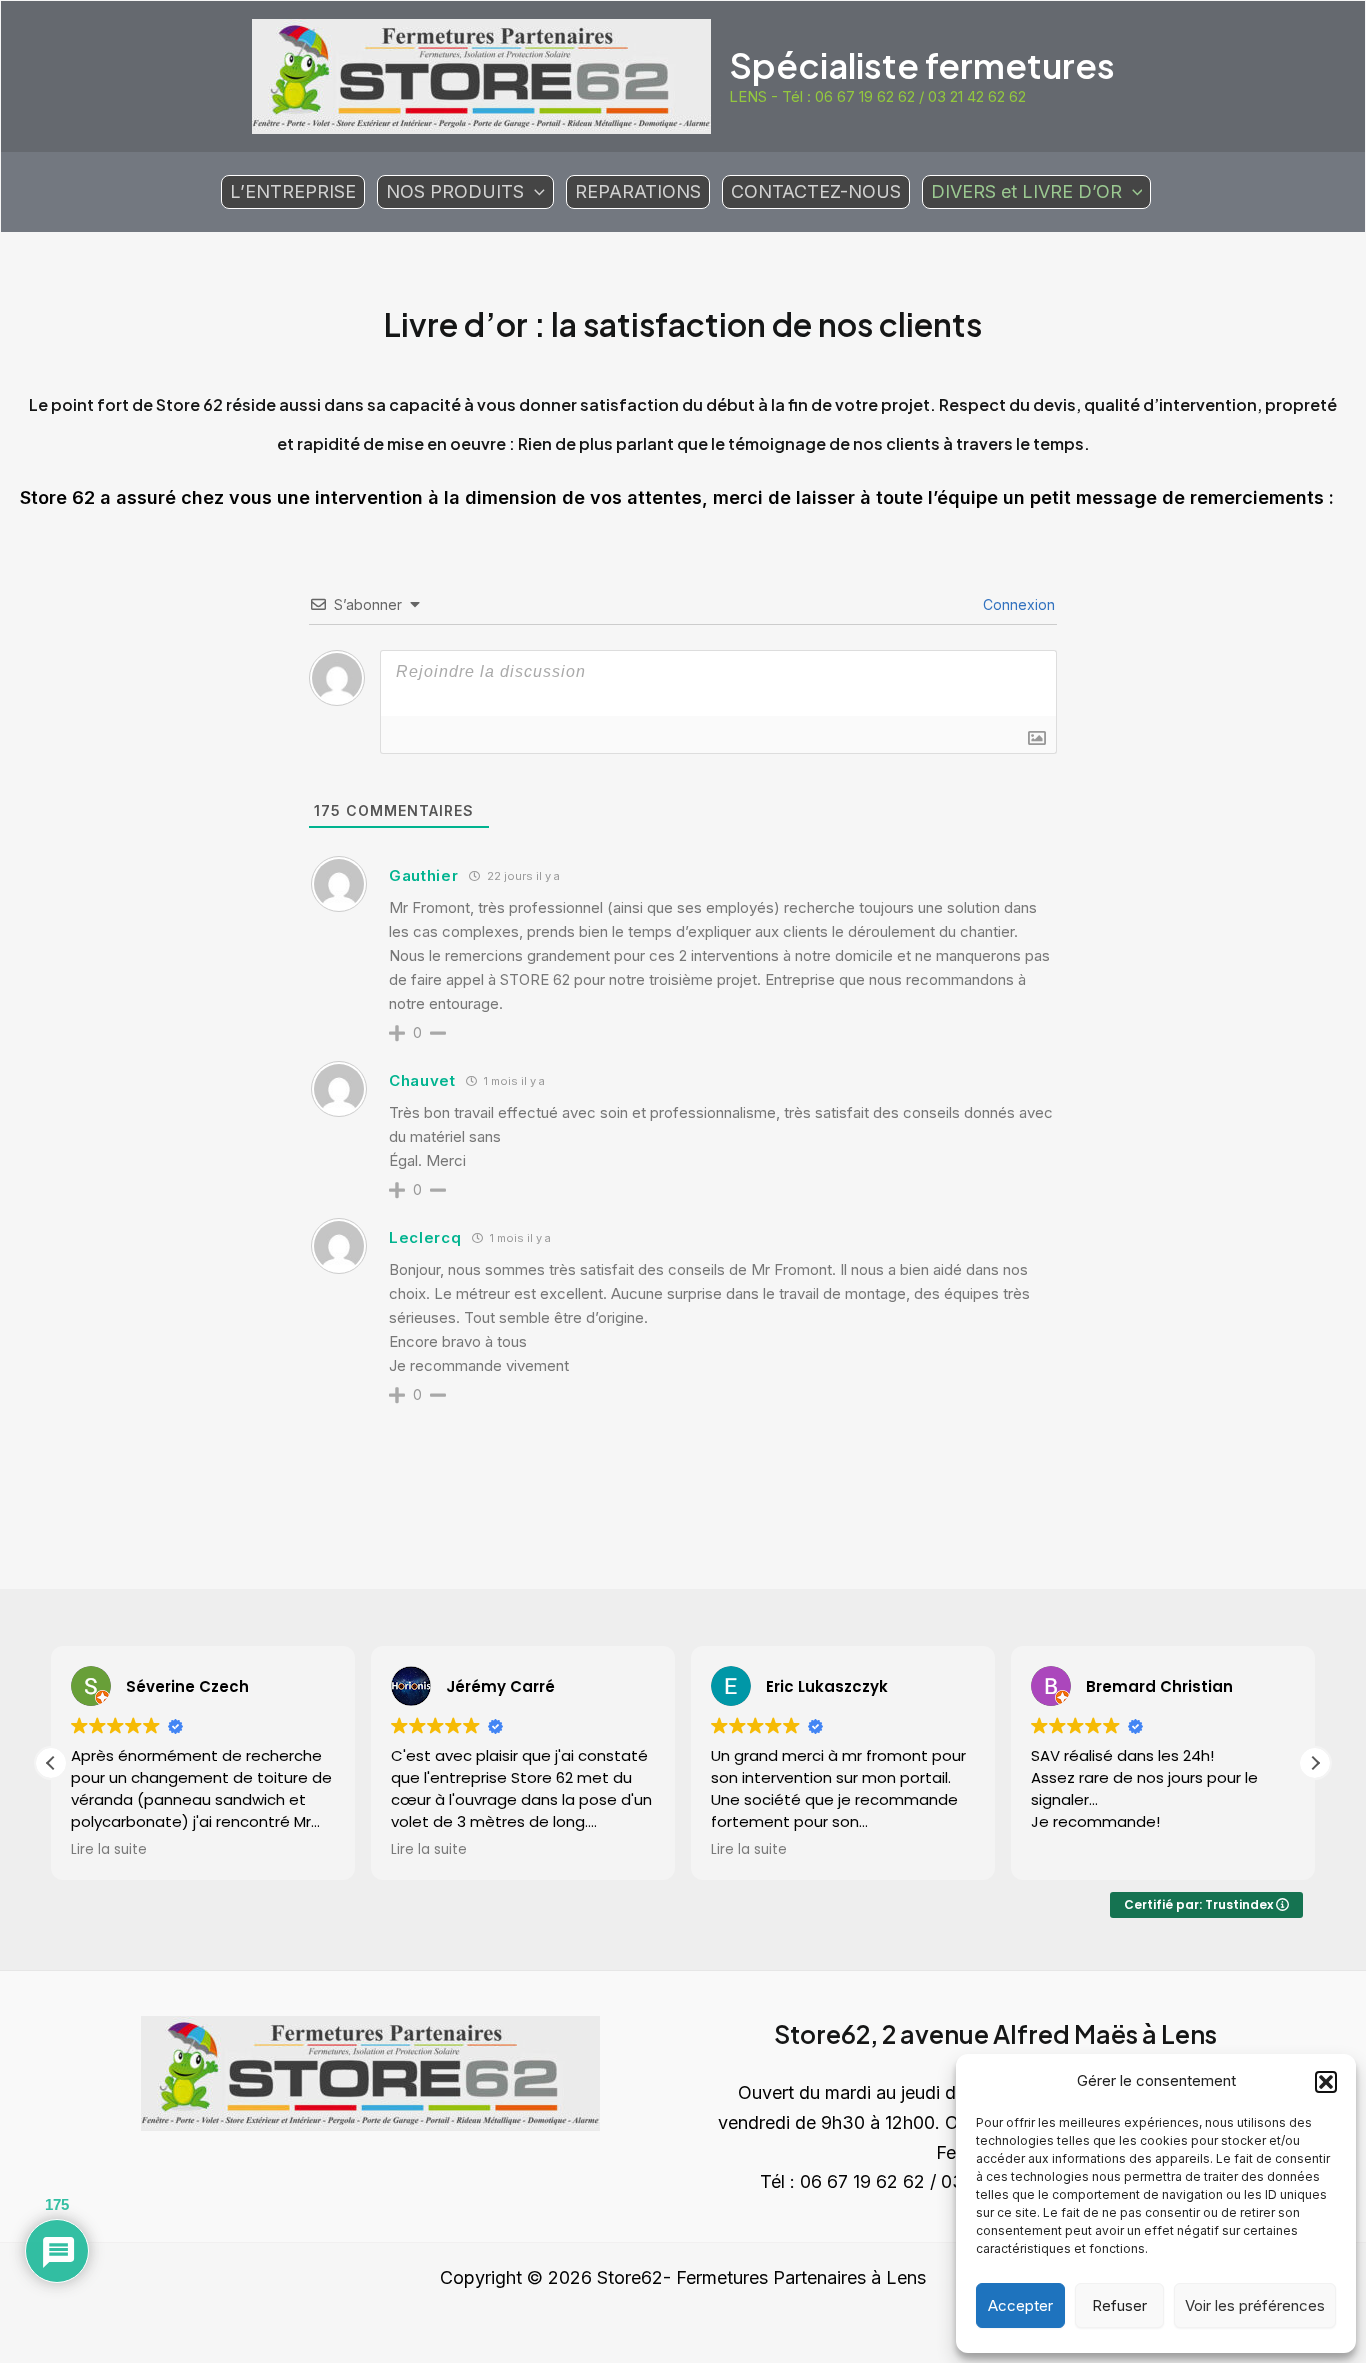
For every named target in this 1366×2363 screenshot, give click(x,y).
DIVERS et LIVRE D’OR (1026, 191)
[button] (1326, 2082)
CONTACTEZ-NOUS (816, 191)
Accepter (1020, 2305)
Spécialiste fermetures (922, 65)
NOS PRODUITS (455, 191)
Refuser (1119, 2305)
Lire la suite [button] (109, 1850)
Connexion (1017, 604)
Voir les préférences (1255, 2305)
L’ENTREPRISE (293, 191)
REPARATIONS (638, 191)
